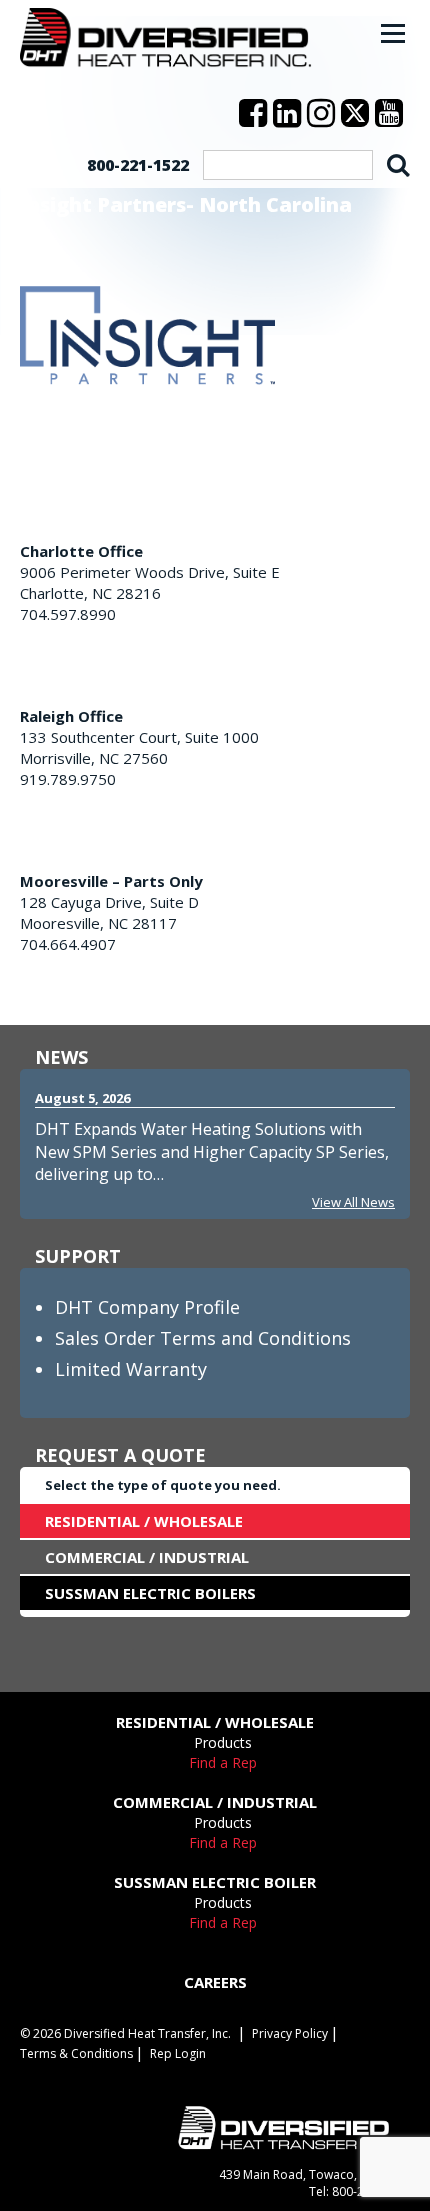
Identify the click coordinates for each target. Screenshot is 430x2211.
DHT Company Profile (147, 1307)
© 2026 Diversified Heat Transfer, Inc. (125, 2033)
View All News (353, 1202)
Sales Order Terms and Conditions (203, 1338)
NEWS (61, 1057)
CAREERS (215, 1982)
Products (223, 1742)
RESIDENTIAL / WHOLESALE (144, 1521)
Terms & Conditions (76, 2053)
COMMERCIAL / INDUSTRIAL (147, 1557)
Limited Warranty (131, 1369)
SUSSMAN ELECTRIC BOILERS (150, 1593)
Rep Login (178, 2053)
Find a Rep (223, 1762)
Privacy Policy (290, 2033)
